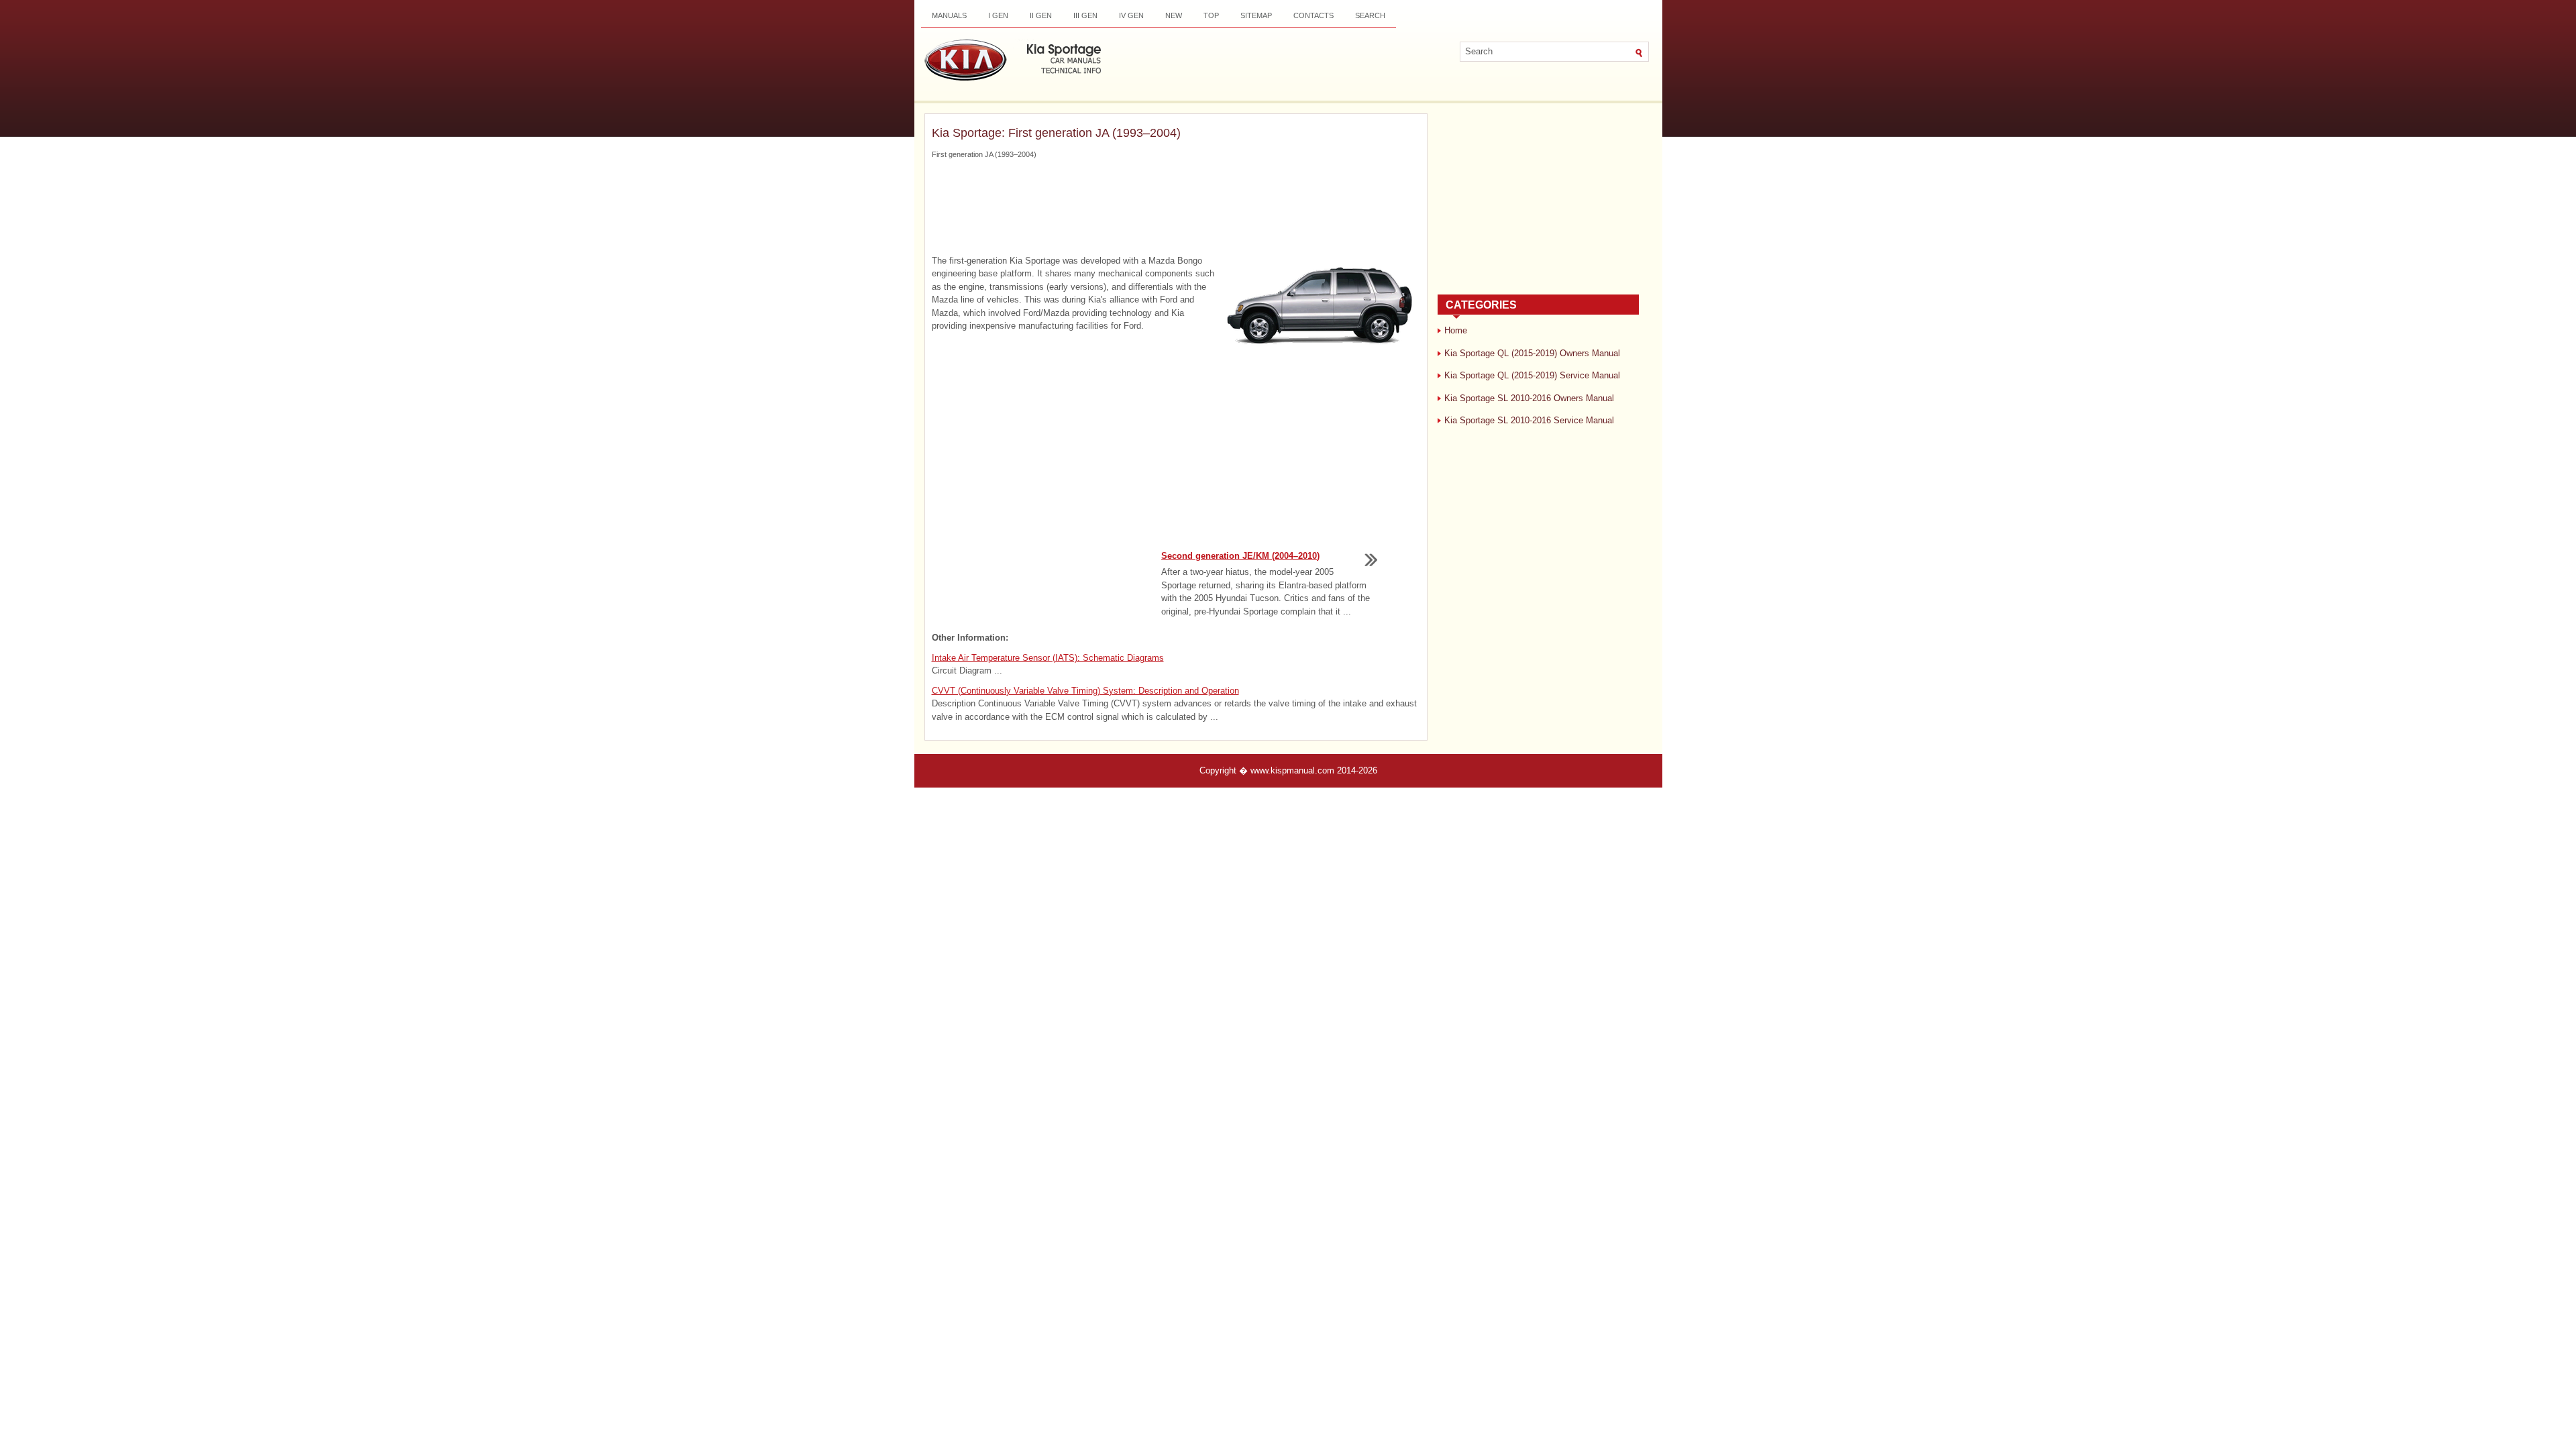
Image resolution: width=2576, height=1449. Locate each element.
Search (1370, 15)
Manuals (949, 15)
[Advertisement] (1176, 207)
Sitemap (1256, 15)
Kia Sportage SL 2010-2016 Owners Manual (1529, 398)
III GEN (1085, 15)
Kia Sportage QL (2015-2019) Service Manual (1532, 375)
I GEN (998, 15)
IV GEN (1131, 15)
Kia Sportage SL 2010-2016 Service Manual (1529, 420)
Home (1456, 330)
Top (1211, 15)
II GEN (1041, 15)
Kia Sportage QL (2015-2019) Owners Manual (1532, 353)
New (1174, 15)
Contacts (1313, 15)
